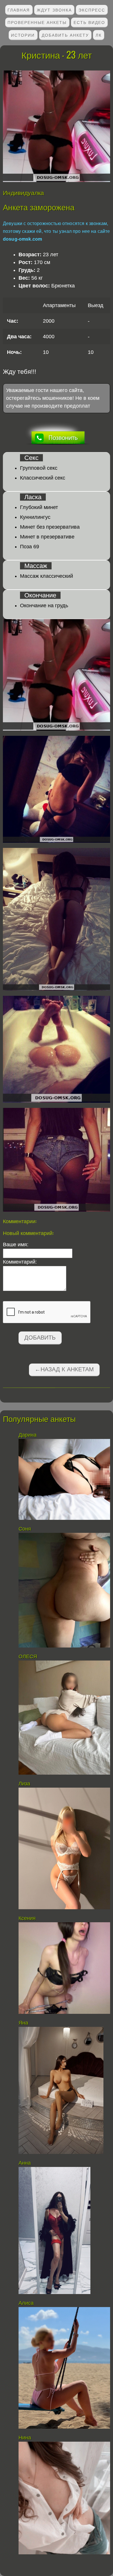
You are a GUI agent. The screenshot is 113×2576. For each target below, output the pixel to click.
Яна (23, 2023)
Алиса (26, 2303)
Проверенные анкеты (37, 22)
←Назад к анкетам (64, 1369)
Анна (25, 2163)
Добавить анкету (65, 35)
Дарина (28, 1435)
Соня (25, 1529)
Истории (23, 35)
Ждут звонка (54, 10)
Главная (19, 10)
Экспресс (92, 10)
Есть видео (89, 22)
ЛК (99, 35)
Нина (25, 2438)
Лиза (24, 1784)
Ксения (28, 1918)
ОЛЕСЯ (29, 1656)
